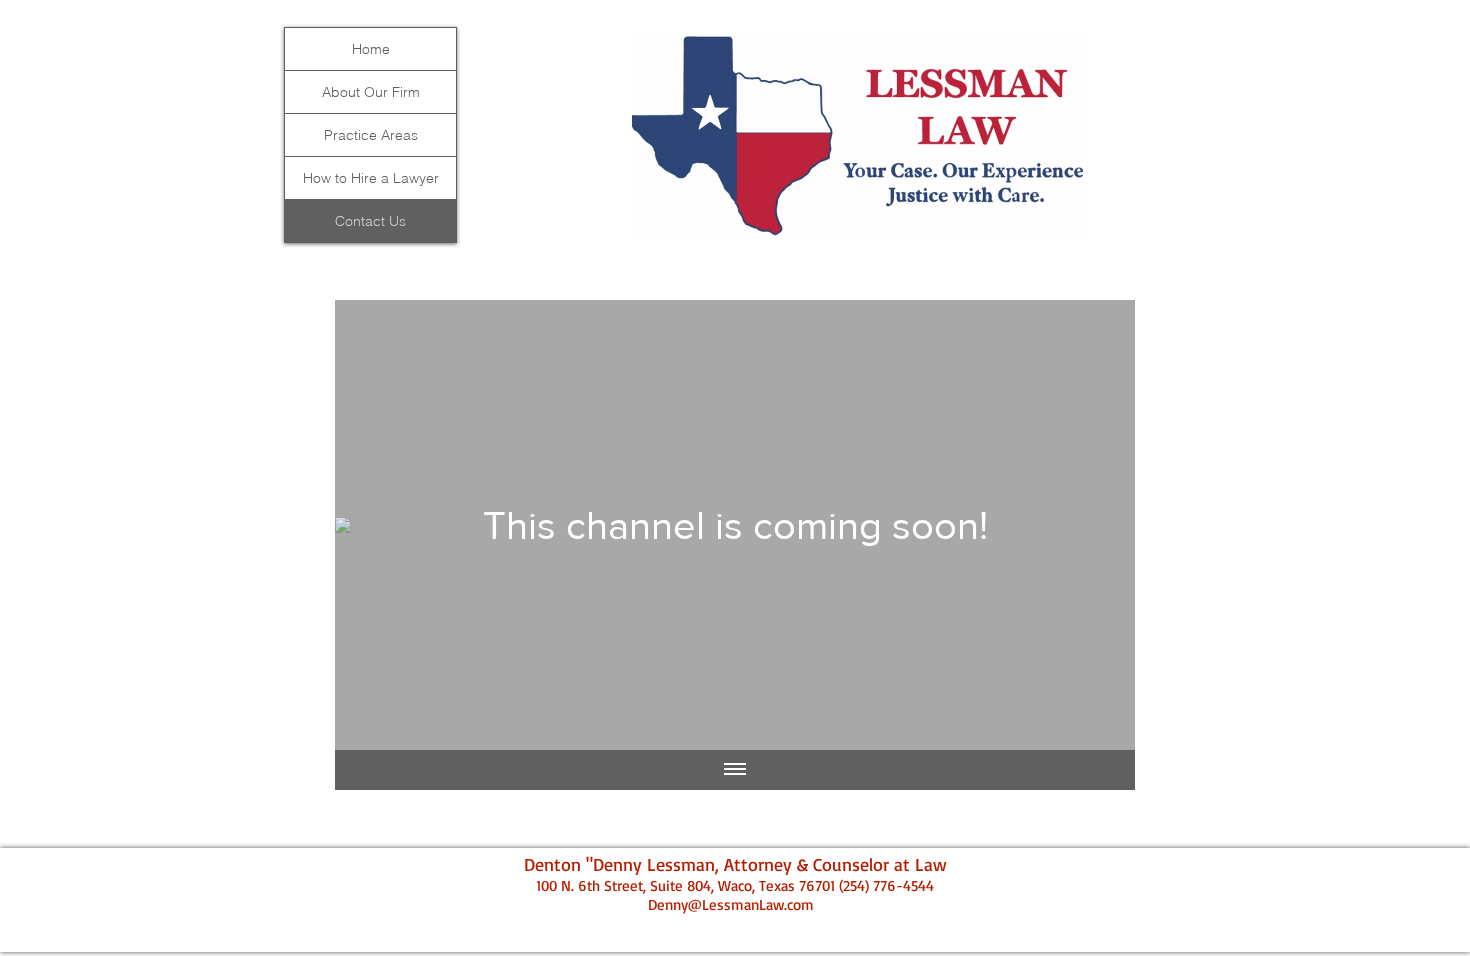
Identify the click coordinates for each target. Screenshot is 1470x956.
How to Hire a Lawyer (371, 178)
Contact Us (370, 221)
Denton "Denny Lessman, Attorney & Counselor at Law (735, 864)
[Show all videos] (735, 770)
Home (371, 49)
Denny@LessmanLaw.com (731, 904)
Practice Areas (371, 135)
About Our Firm (371, 92)
